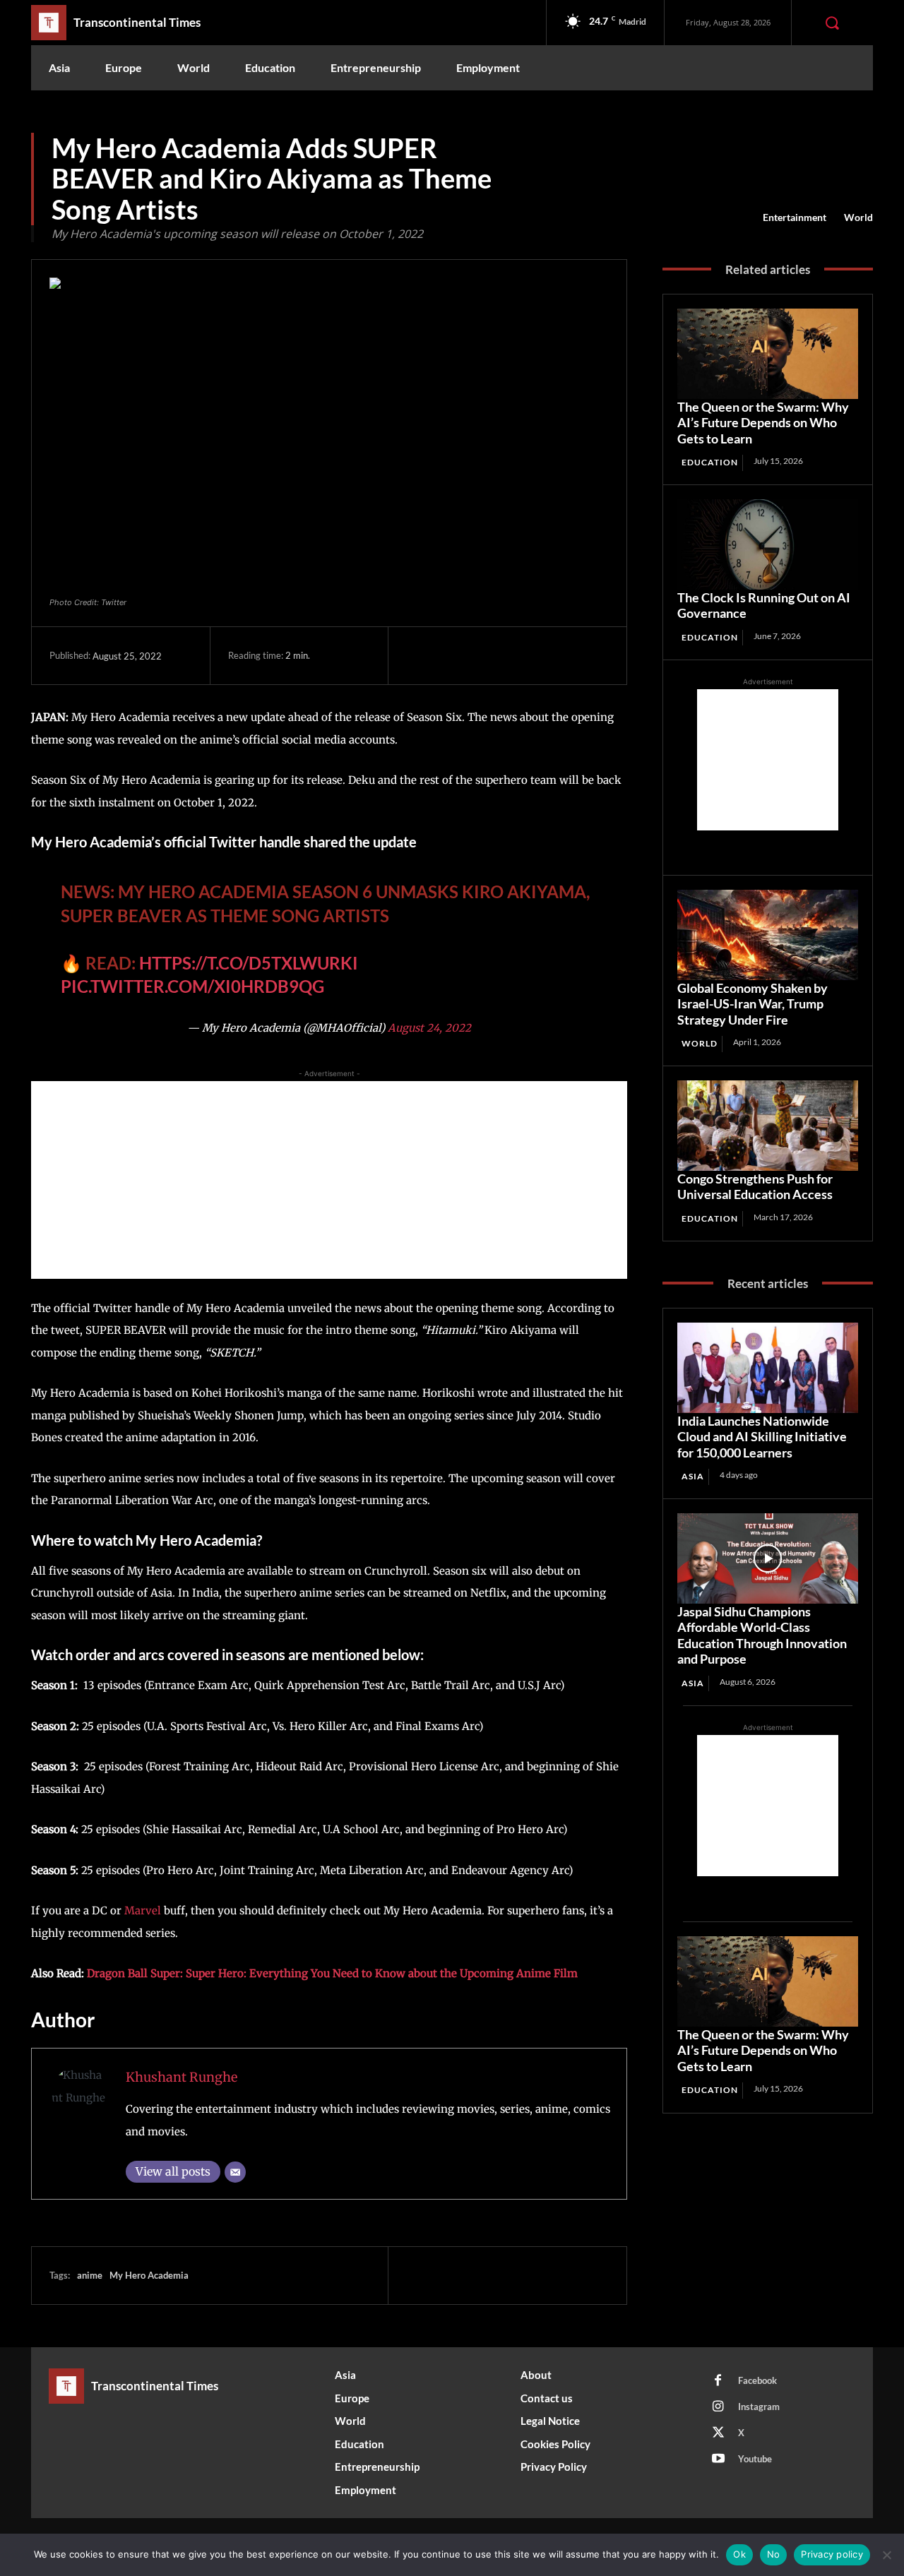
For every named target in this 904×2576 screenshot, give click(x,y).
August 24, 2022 (429, 1028)
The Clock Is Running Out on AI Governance (764, 606)
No (774, 2554)
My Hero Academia (149, 2275)
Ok (739, 2554)
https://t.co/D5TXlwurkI (249, 963)
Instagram (759, 2407)
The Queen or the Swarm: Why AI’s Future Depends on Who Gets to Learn (763, 423)
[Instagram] (718, 2407)
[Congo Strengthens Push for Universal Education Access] (768, 1126)
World (858, 217)
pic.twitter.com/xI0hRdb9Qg (192, 986)
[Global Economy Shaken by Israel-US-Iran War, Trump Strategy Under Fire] (768, 935)
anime (90, 2275)
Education (710, 462)
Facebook (757, 2380)
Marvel (143, 1910)
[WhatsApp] (518, 655)
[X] (453, 655)
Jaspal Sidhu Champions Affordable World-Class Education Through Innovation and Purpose (762, 1635)
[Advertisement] (329, 1180)
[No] (886, 2555)
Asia (693, 1476)
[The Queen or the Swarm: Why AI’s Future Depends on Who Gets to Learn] (768, 354)
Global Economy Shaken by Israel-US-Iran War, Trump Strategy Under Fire (753, 1004)
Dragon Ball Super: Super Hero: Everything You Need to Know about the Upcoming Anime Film (332, 1973)
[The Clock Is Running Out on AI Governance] (768, 544)
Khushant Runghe (182, 2077)
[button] (832, 23)
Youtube (755, 2459)
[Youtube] (718, 2459)
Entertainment (795, 217)
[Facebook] (420, 655)
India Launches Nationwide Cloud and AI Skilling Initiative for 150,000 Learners (762, 1437)
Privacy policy (832, 2554)
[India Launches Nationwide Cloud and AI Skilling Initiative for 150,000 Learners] (768, 1368)
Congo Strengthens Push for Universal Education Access (755, 1187)
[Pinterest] (485, 655)
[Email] (235, 2172)
